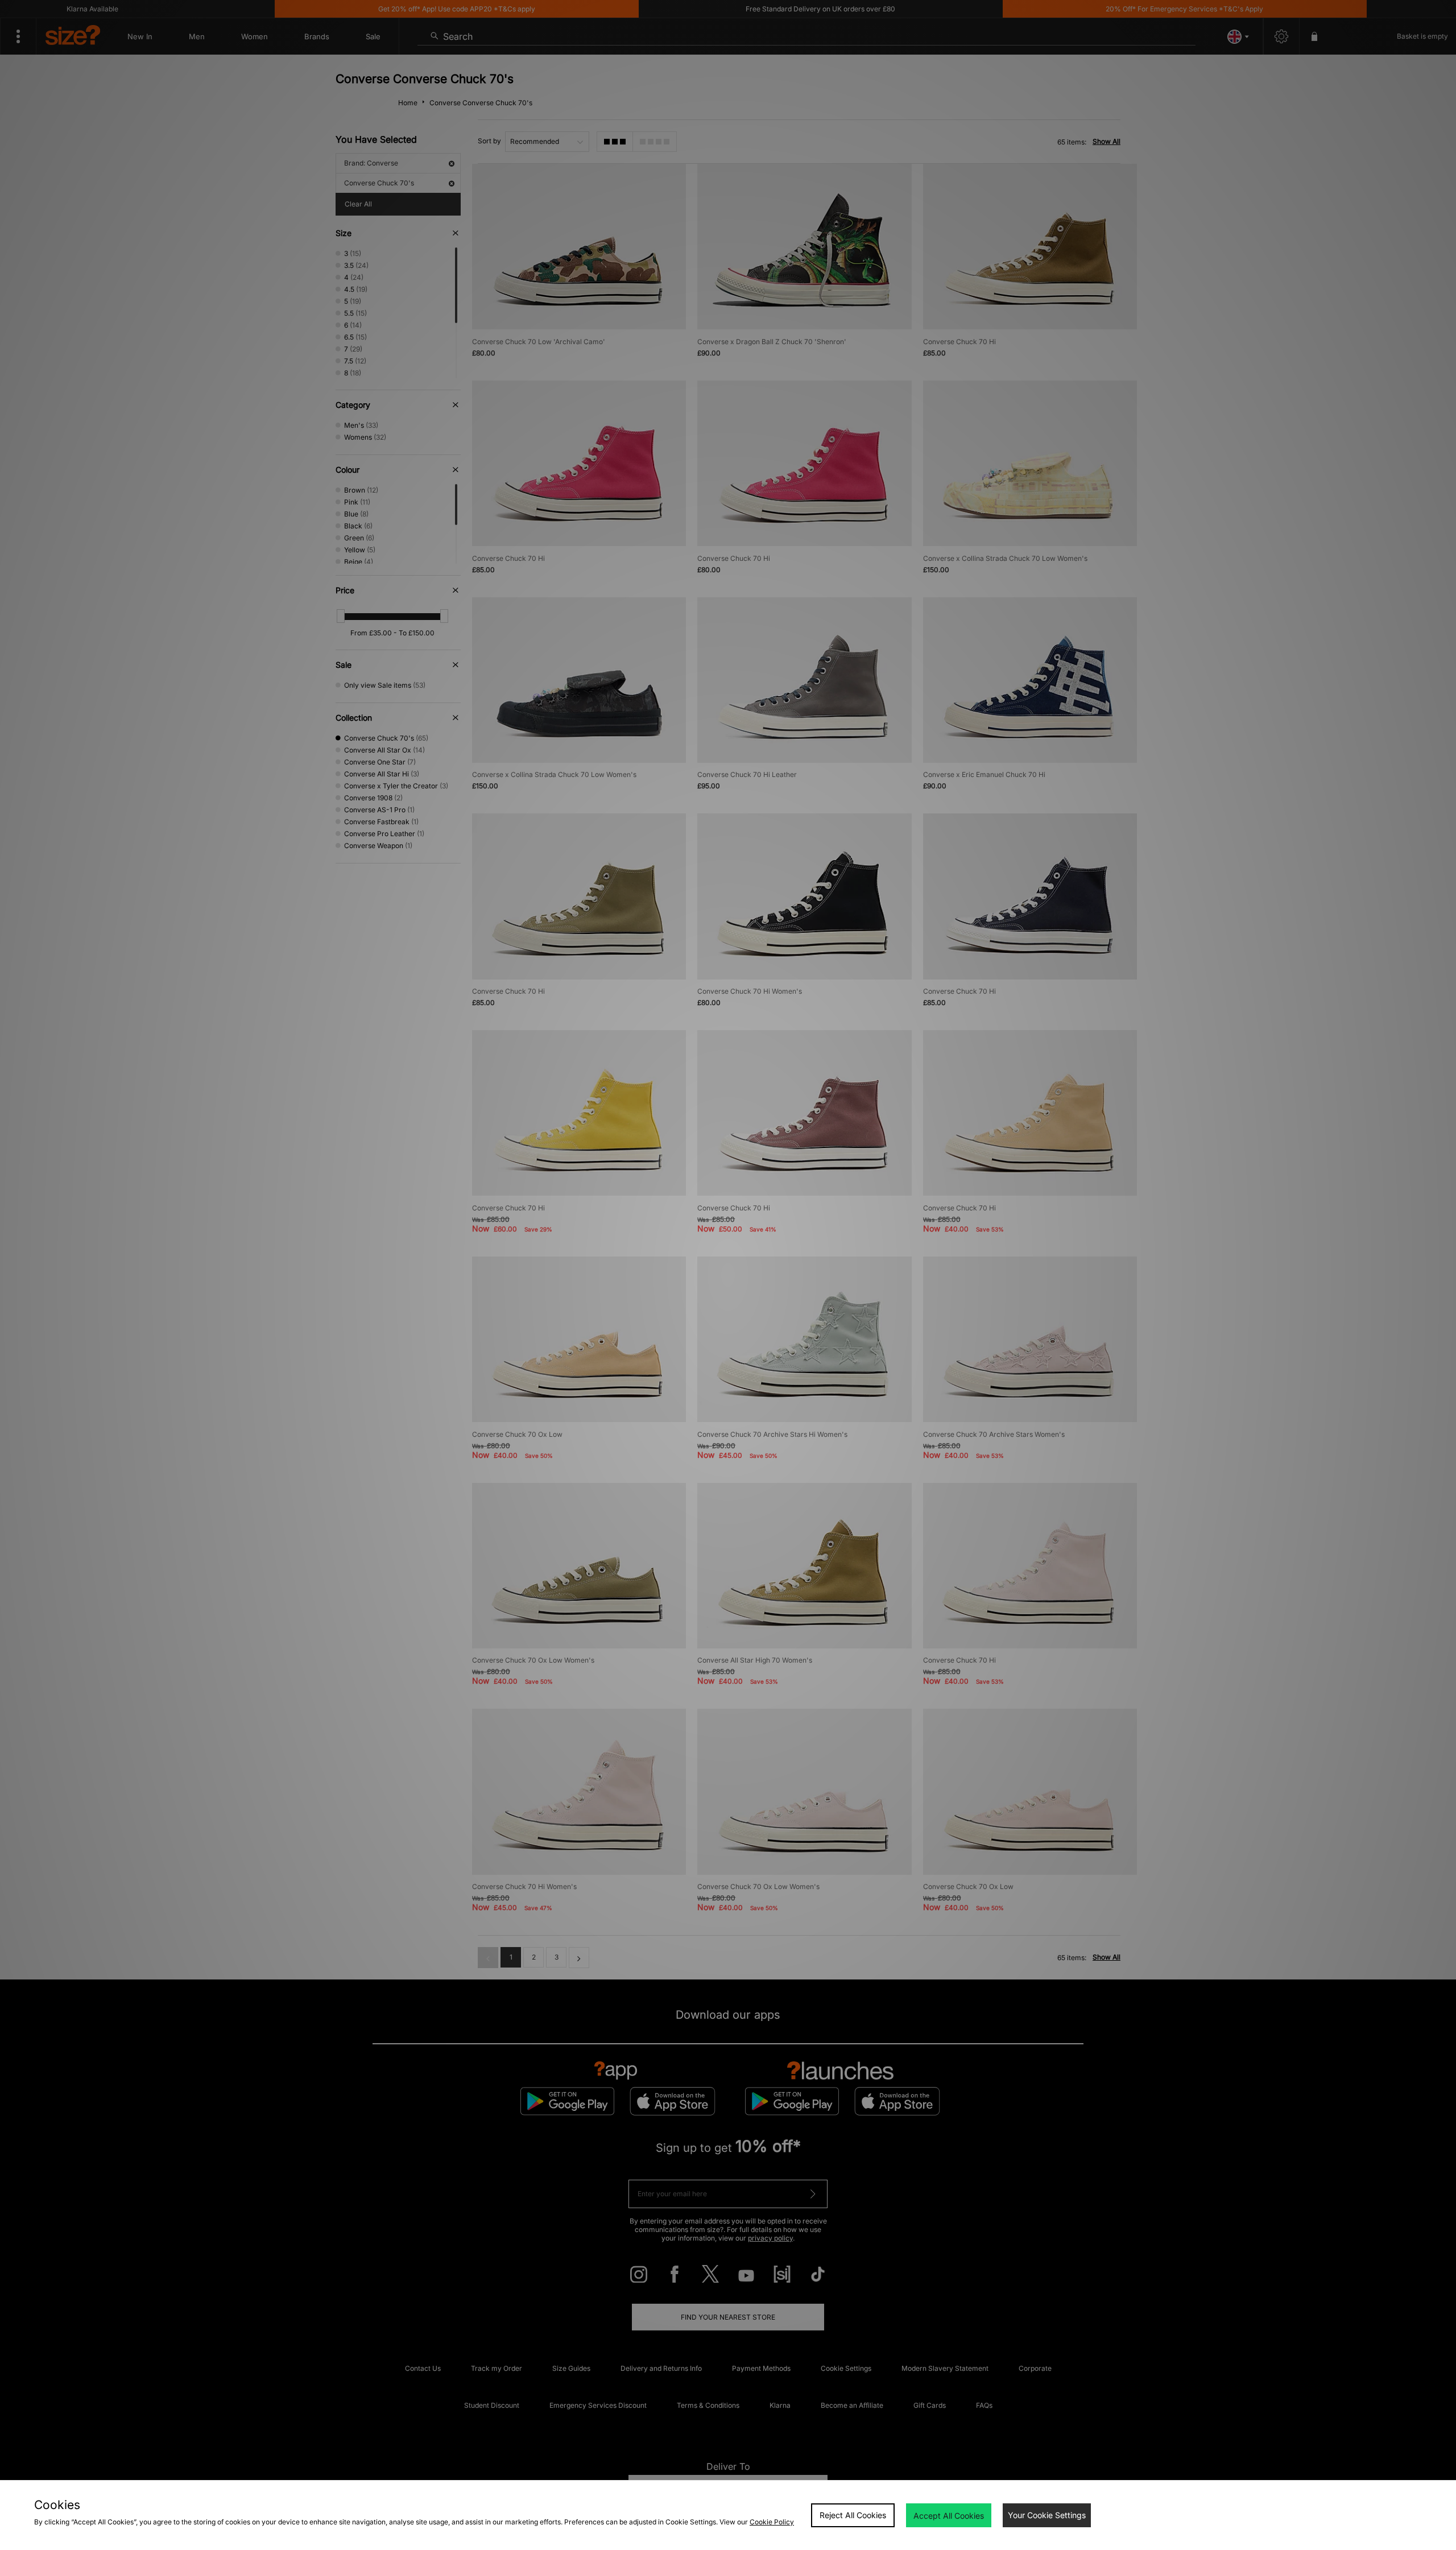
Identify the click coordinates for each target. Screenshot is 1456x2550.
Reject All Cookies (853, 2515)
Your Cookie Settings (1047, 2515)
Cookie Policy (772, 2522)
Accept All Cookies (949, 2516)
